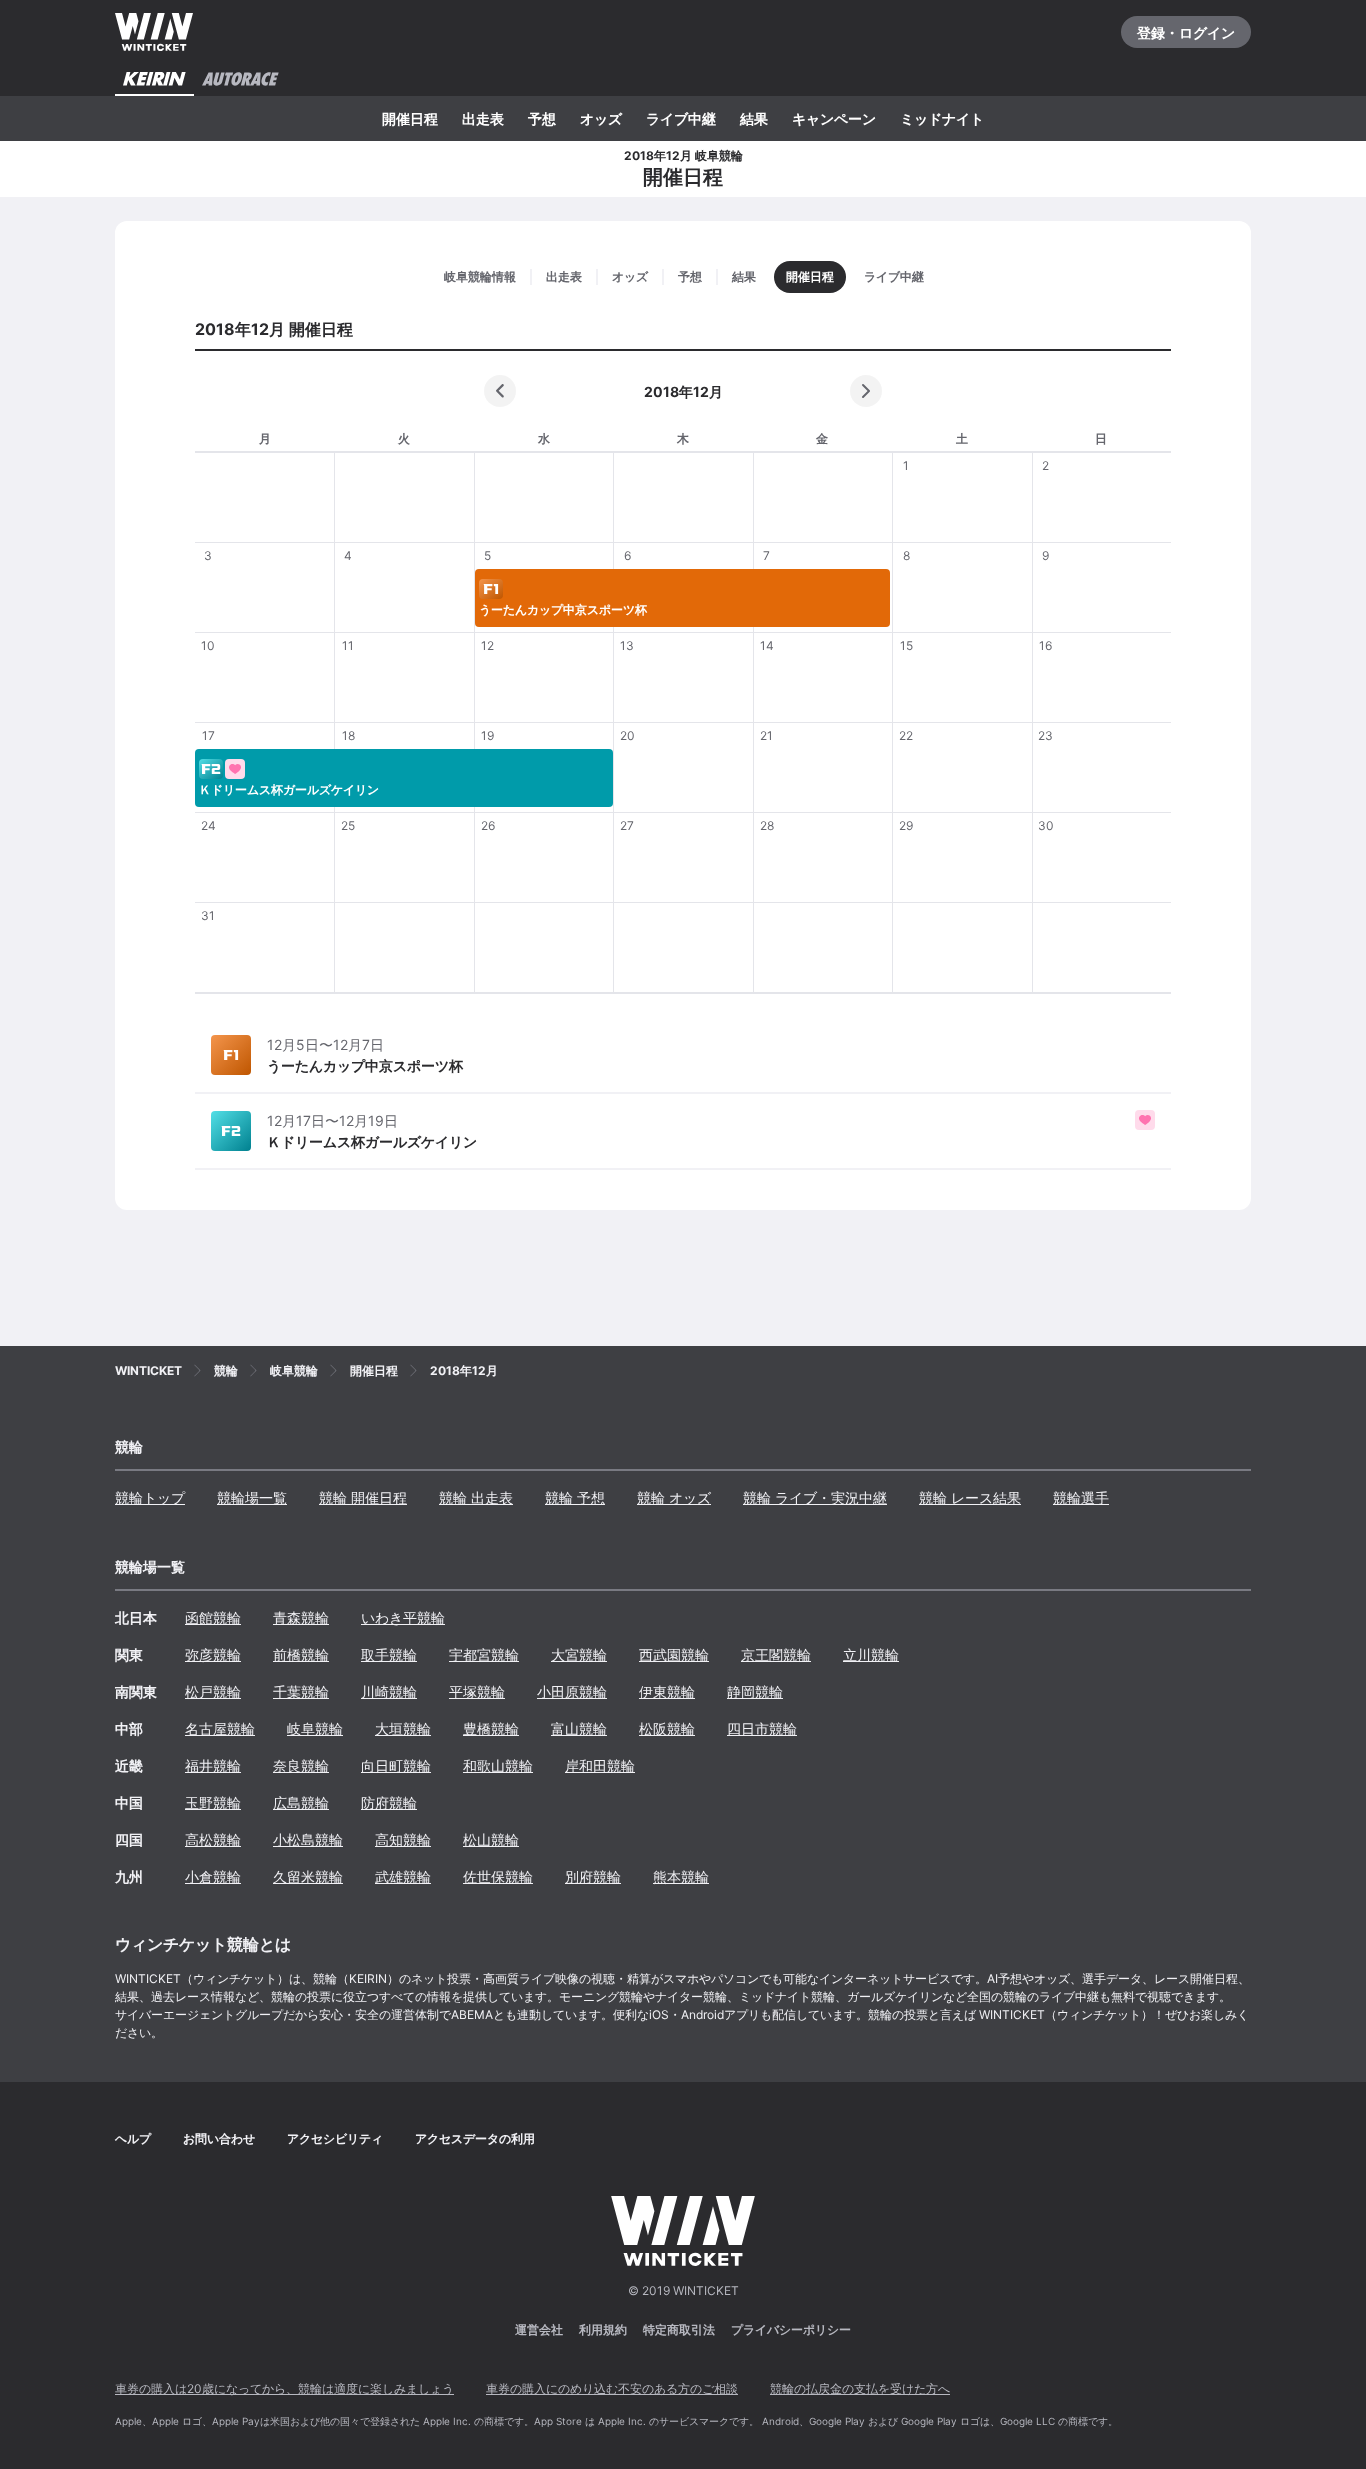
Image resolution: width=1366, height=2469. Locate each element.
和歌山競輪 (498, 1765)
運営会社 (539, 2329)
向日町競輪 (396, 1765)
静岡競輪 (755, 1691)
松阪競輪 (667, 1728)
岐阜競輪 (315, 1728)
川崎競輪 (389, 1691)
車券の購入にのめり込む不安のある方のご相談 (612, 2388)
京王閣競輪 (776, 1654)
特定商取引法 (679, 2329)
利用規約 (603, 2329)
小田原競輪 (572, 1691)
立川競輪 (871, 1654)
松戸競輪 (213, 1691)
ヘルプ (133, 2138)
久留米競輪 (308, 1876)
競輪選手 (1081, 1497)
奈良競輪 (301, 1765)
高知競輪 (403, 1839)
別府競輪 (593, 1876)
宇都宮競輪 (484, 1654)
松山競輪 (491, 1839)
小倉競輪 (213, 1876)
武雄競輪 (403, 1876)
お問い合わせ (219, 2138)
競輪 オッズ (674, 1497)
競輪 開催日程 (363, 1497)
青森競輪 (301, 1617)
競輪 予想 (575, 1497)
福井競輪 (213, 1765)
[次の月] (866, 391)
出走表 (483, 118)
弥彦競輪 (213, 1654)
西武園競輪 (674, 1654)
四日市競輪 (762, 1728)
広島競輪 (301, 1802)
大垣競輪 (403, 1728)
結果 (754, 118)
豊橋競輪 (491, 1728)
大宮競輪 (579, 1654)
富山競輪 (579, 1728)
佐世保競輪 (498, 1876)
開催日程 (410, 118)
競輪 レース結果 (970, 1497)
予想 (542, 118)
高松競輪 (213, 1839)
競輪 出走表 (476, 1497)
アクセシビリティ (335, 2138)
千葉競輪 (301, 1691)
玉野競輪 (213, 1802)
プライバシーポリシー (791, 2329)
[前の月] (500, 391)
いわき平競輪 (403, 1617)
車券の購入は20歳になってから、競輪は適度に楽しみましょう (284, 2388)
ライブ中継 (681, 118)
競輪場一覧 (252, 1497)
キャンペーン (834, 118)
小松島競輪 (308, 1839)
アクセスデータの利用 (475, 2138)
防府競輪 (389, 1802)
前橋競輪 (301, 1654)
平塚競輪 (477, 1691)
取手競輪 (389, 1654)
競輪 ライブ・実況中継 (815, 1497)
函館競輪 (213, 1617)
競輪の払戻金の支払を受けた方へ (860, 2388)
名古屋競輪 (220, 1728)
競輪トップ (150, 1497)
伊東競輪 (667, 1691)
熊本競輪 (681, 1876)
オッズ (601, 118)
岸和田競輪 (600, 1765)
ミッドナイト (942, 118)
